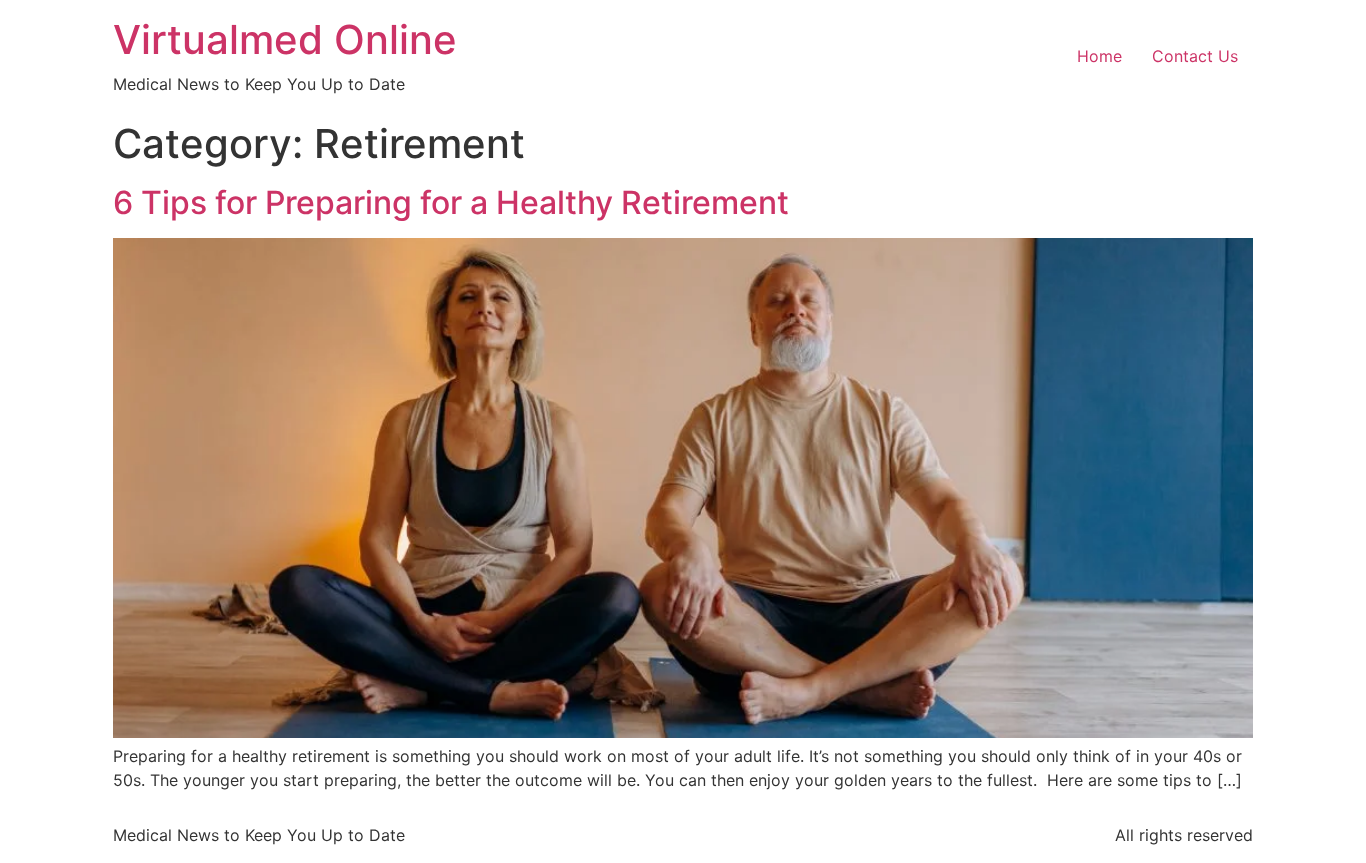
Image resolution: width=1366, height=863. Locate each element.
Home (1099, 56)
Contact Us (1195, 56)
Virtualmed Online (285, 39)
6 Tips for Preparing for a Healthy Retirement (451, 202)
